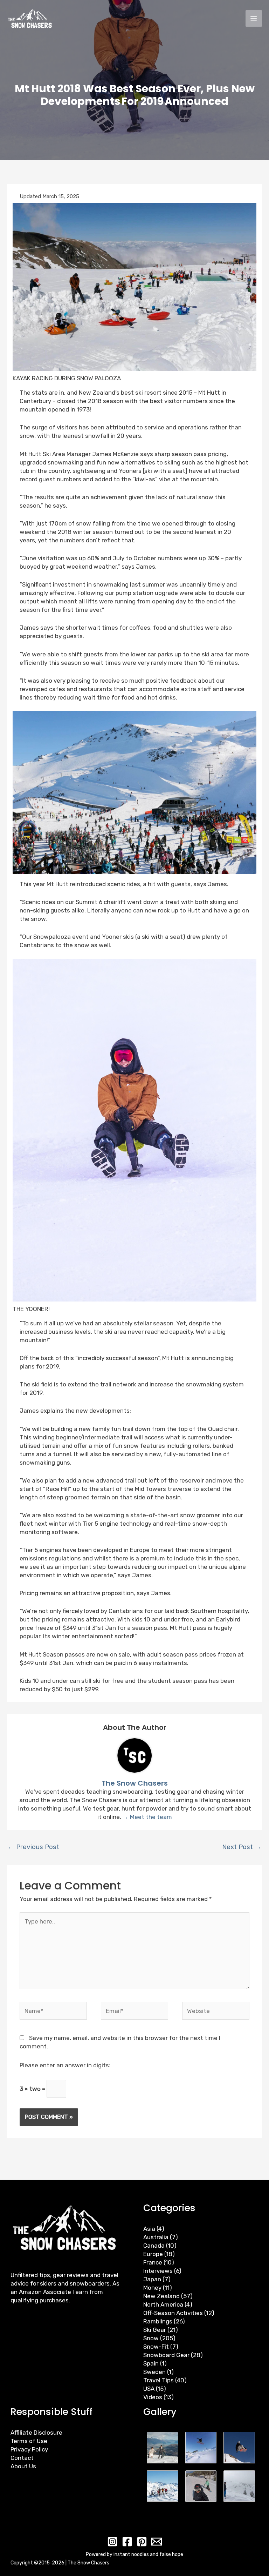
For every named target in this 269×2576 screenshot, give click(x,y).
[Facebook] (127, 2542)
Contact (22, 2458)
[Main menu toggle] (254, 19)
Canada (154, 2246)
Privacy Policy (29, 2449)
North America (163, 2304)
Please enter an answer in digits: (65, 2065)
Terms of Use (29, 2441)
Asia (149, 2229)
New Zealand (161, 2296)
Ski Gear (155, 2330)
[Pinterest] (142, 2542)
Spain (151, 2363)
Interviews (158, 2271)
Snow (151, 2338)
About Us (23, 2466)
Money (152, 2288)
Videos (153, 2397)
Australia (156, 2237)
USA (149, 2389)
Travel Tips (158, 2380)
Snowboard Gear (166, 2355)
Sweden (154, 2372)
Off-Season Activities (173, 2313)
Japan (152, 2279)
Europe (153, 2254)
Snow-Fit (156, 2347)
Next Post (242, 1847)
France (153, 2262)
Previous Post (33, 1847)
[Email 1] (157, 2542)
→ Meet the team (147, 1817)
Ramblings (158, 2321)
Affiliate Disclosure (36, 2433)
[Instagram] (112, 2542)
